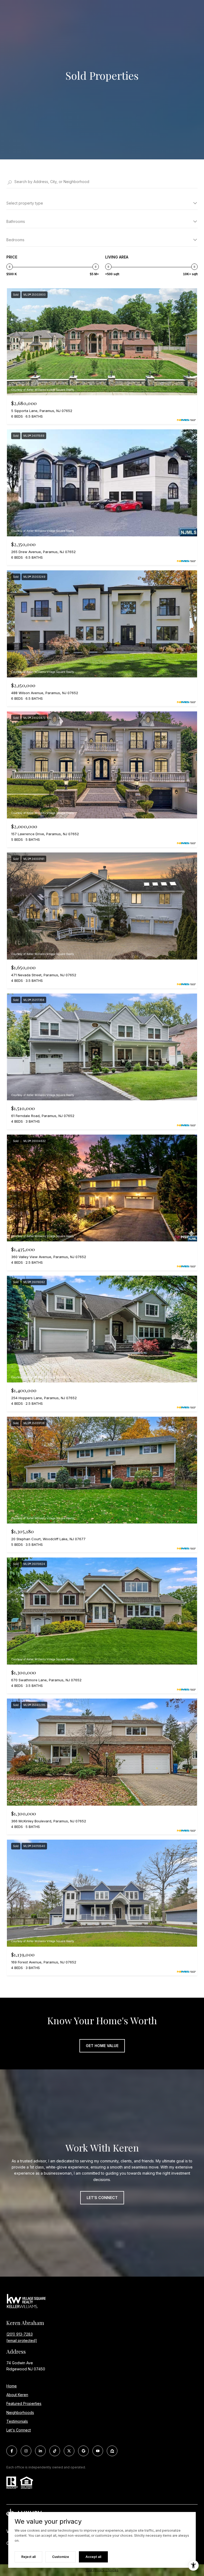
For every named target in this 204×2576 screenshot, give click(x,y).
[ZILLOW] (112, 2451)
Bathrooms (16, 221)
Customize (61, 2557)
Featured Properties (24, 2403)
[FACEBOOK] (12, 2451)
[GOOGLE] (83, 2451)
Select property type (25, 203)
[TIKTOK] (55, 2451)
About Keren (17, 2395)
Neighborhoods (20, 2412)
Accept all (93, 2557)
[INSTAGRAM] (26, 2451)
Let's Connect (19, 2430)
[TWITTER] (69, 2451)
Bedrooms (15, 240)
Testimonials (17, 2421)
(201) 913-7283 (20, 2334)
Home (12, 2386)
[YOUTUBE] (98, 2451)
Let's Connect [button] (102, 2198)
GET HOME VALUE (102, 2046)
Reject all (28, 2557)
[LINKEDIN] (40, 2451)
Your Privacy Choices (102, 2570)
